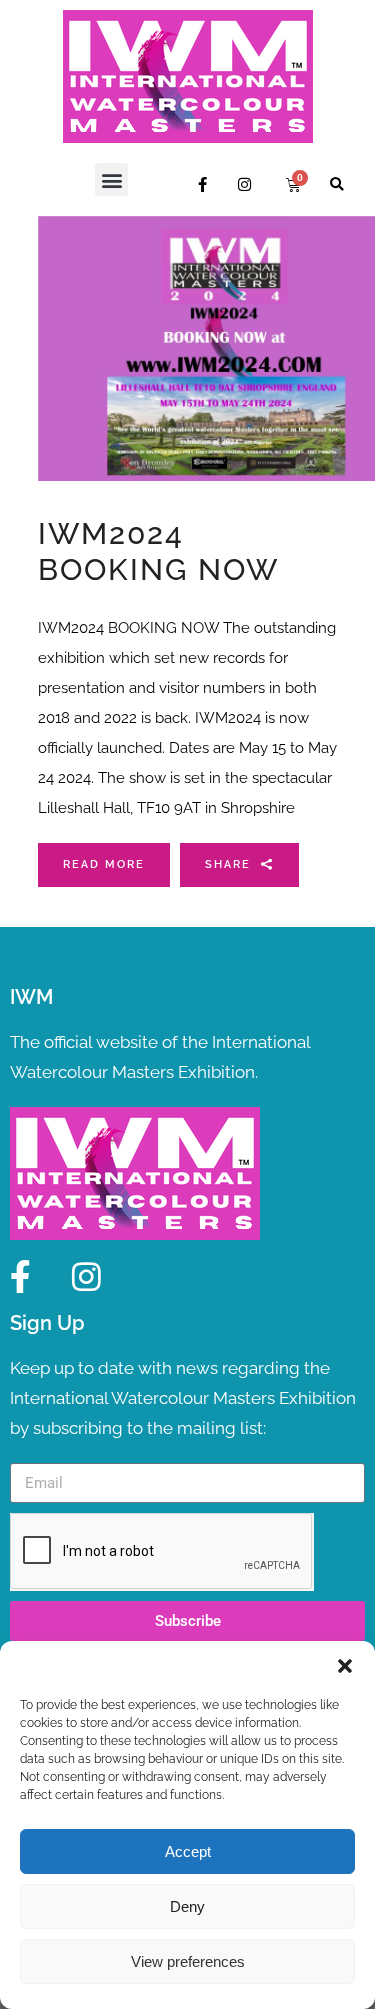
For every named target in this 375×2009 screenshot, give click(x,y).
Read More (104, 864)
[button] (345, 1666)
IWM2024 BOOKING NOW (158, 551)
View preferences (188, 1961)
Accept (188, 1851)
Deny (187, 1906)
